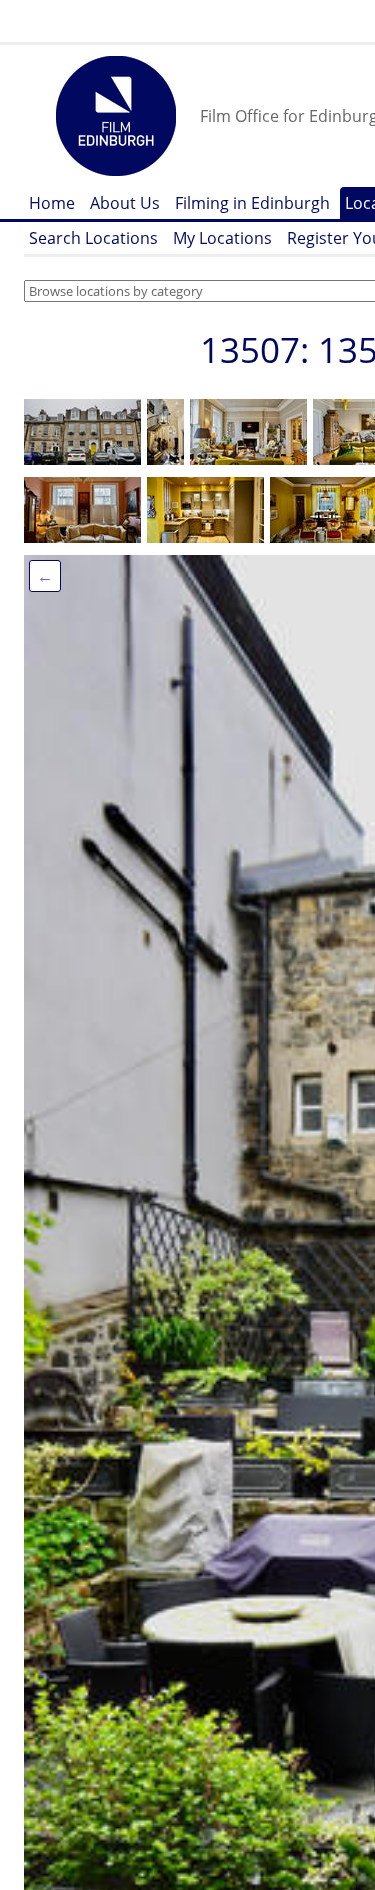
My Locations (222, 238)
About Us (125, 203)
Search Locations (93, 238)
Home (52, 203)
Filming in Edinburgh (252, 203)
